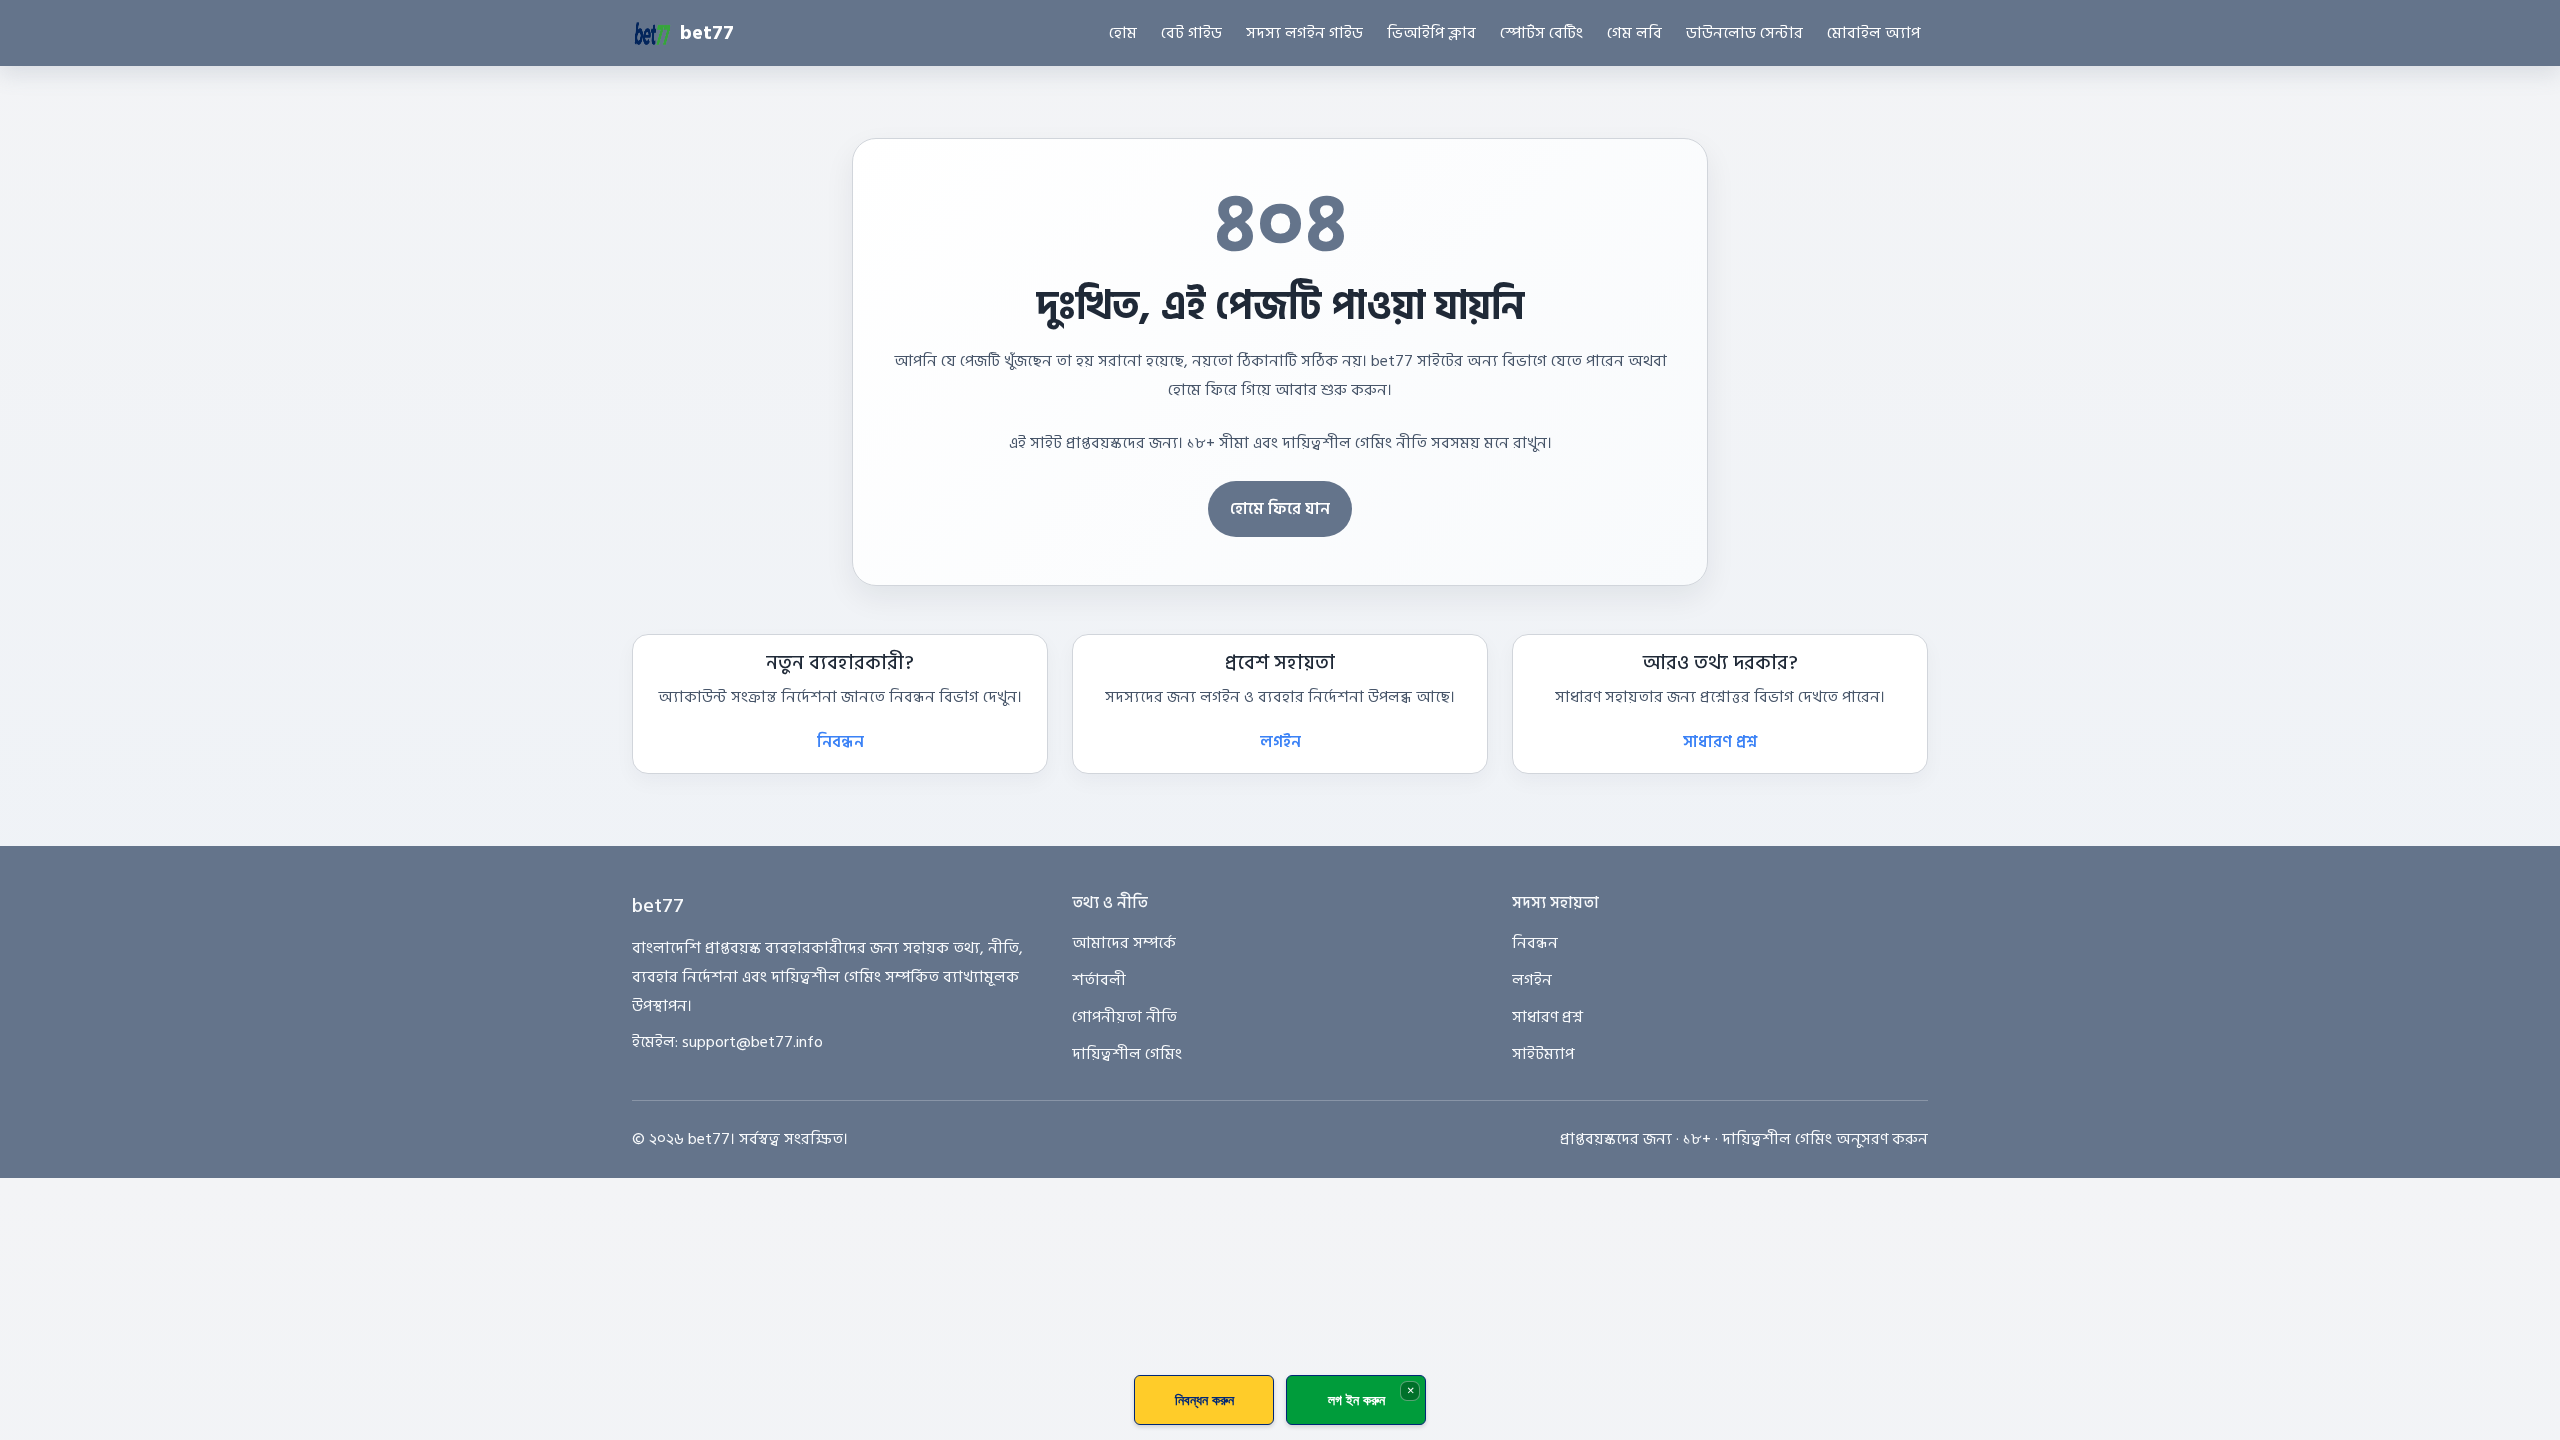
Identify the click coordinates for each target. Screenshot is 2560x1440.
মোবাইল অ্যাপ (1873, 33)
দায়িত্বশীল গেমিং (1127, 1054)
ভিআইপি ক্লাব (1431, 33)
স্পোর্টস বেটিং (1541, 33)
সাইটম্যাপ (1543, 1054)
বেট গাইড (1191, 33)
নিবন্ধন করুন (1204, 1399)
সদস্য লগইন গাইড (1304, 33)
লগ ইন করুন (1356, 1399)
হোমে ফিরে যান (1280, 509)
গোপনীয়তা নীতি (1124, 1017)
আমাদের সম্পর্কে (1124, 943)
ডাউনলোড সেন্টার (1744, 33)
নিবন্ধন (840, 742)
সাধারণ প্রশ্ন (1720, 742)
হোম (1123, 33)
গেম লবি (1634, 33)
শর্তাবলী (1099, 980)
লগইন (1280, 742)
